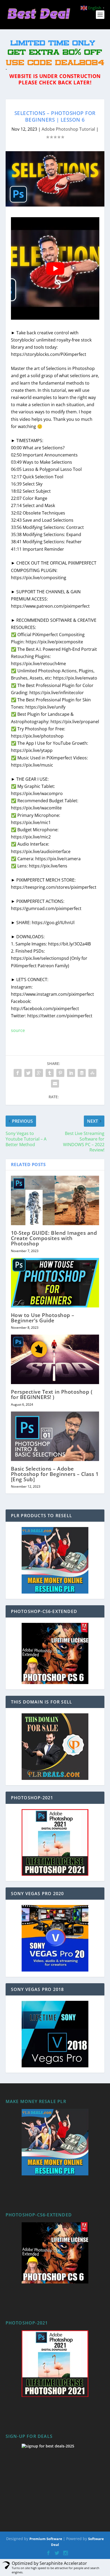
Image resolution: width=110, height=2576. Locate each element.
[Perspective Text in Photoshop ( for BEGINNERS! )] (55, 1359)
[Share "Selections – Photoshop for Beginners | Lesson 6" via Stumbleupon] (92, 1073)
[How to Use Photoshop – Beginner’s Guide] (55, 1283)
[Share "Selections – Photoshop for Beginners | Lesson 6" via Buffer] (82, 1073)
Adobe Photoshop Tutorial (68, 129)
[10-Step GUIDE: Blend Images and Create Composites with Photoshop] (55, 1200)
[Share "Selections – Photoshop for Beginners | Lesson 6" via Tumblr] (50, 1073)
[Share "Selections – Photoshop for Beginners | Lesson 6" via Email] (55, 1084)
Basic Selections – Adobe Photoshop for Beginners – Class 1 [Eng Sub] (55, 1474)
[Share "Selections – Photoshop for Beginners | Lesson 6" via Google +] (39, 1073)
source (18, 1030)
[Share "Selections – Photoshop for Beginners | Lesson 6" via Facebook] (18, 1073)
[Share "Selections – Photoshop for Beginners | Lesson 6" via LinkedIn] (71, 1073)
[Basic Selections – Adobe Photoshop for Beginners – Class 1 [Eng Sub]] (55, 1436)
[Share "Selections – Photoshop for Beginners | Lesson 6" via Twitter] (28, 1073)
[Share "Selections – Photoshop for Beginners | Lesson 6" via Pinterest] (60, 1073)
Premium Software (46, 2539)
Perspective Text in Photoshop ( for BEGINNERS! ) (52, 1394)
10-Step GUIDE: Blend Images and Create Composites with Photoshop (54, 1238)
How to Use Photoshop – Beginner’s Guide (43, 1318)
